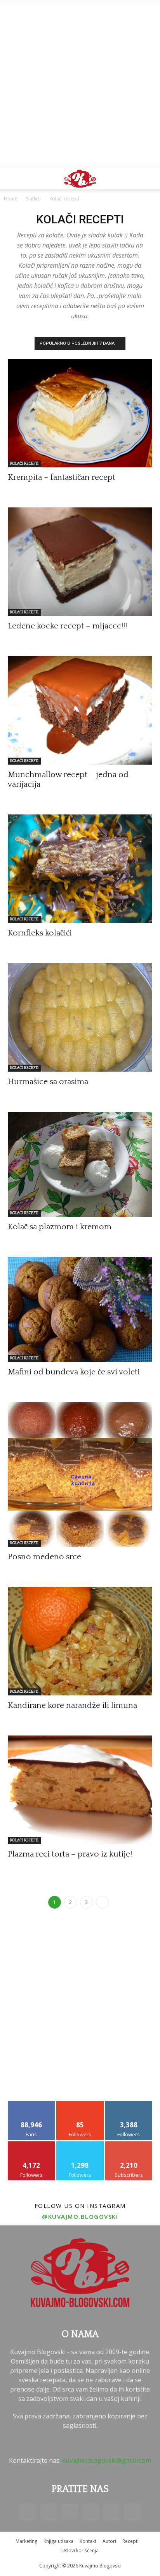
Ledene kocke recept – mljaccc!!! (67, 626)
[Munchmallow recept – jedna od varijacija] (80, 710)
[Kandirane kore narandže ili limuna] (80, 1641)
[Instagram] (70, 2512)
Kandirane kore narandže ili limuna (72, 1705)
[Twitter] (111, 2512)
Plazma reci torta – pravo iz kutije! (70, 1854)
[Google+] (49, 2512)
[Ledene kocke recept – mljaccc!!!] (80, 562)
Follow (80, 2104)
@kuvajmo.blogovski (80, 2216)
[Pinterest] (90, 2512)
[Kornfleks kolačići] (80, 869)
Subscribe (129, 2144)
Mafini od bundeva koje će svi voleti (74, 1372)
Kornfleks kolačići (40, 933)
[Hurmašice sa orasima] (80, 1017)
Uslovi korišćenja (80, 2551)
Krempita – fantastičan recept (62, 477)
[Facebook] (28, 2512)
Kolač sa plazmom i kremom (60, 1227)
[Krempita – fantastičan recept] (80, 413)
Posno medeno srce (44, 1557)
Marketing (26, 2541)
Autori (109, 2541)
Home (11, 199)
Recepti (130, 2541)
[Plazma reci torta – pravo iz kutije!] (80, 1790)
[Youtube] (132, 2512)
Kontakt (88, 2541)
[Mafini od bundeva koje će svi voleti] (80, 1309)
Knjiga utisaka (58, 2541)
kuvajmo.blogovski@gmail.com (107, 2460)
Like (32, 2104)
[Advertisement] (80, 84)
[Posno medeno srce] (80, 1474)
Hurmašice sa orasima (48, 1082)
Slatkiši (33, 199)
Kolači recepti (24, 464)
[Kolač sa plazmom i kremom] (80, 1164)
